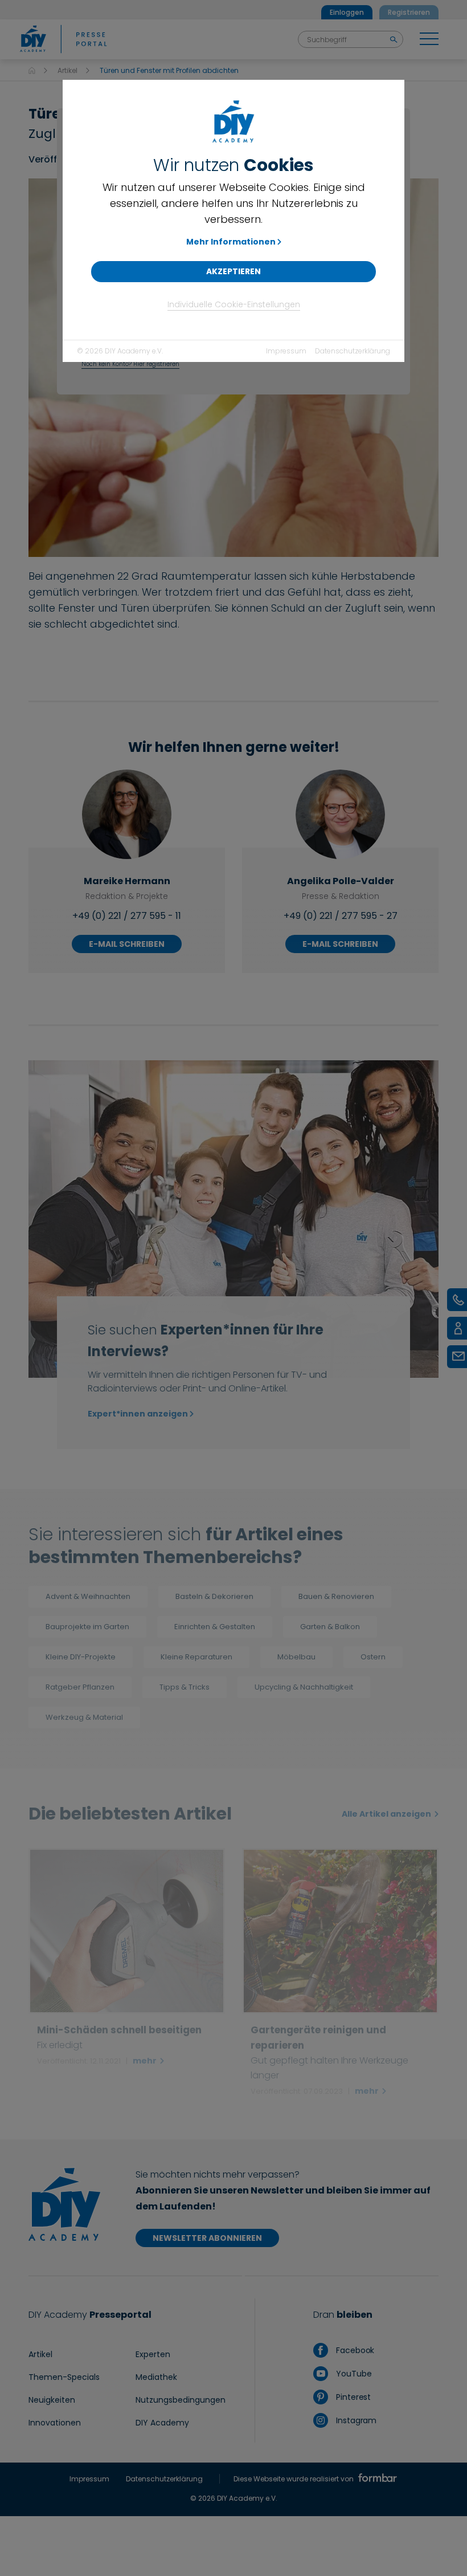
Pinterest (352, 2397)
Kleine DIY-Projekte (81, 1657)
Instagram (355, 2420)
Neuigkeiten (52, 2400)
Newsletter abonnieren (207, 2238)
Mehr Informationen (231, 242)
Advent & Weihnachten (88, 1596)
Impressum (286, 351)
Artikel (67, 70)
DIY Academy (162, 2423)
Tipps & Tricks (185, 1687)
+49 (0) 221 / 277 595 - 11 (127, 916)
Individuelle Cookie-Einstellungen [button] (234, 304)
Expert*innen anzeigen (138, 1414)
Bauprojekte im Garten (87, 1627)
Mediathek (156, 2377)
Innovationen (55, 2423)
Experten (153, 2354)
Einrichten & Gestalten (215, 1627)
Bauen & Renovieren (336, 1596)
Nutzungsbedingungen (181, 2400)
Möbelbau (296, 1657)
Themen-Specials (64, 2377)
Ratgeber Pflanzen (80, 1687)
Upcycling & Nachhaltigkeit (304, 1687)
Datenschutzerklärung (353, 351)
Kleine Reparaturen (196, 1657)
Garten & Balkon (330, 1627)
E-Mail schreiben (127, 944)
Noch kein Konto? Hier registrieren (130, 364)
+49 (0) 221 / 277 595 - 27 (341, 916)
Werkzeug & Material (84, 1717)
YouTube (353, 2374)
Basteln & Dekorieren (214, 1596)
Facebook (354, 2350)
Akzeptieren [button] (233, 271)
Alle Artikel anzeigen (387, 1814)
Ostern (373, 1657)
